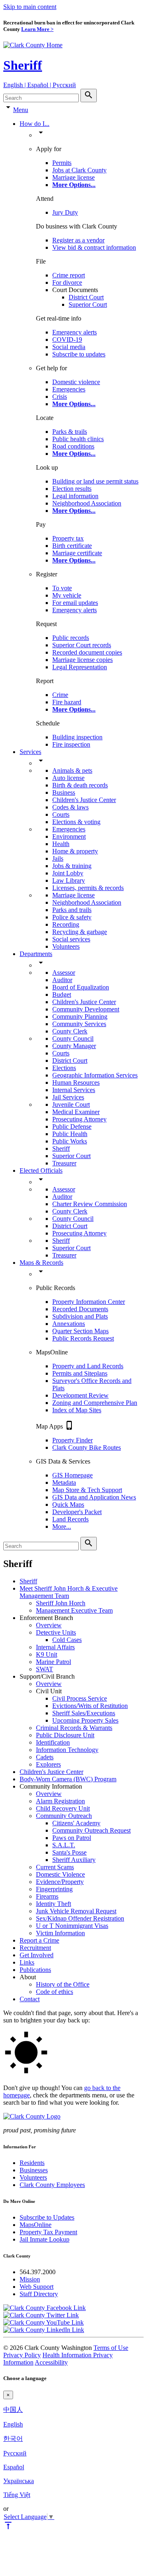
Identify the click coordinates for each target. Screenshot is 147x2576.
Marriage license (73, 177)
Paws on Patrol (72, 1838)
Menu (21, 110)
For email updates (75, 603)
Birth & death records (80, 785)
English (13, 2424)
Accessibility (51, 2362)
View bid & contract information (94, 247)
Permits (62, 163)
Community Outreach (64, 1816)
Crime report (69, 275)
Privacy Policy (22, 2355)
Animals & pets (72, 770)
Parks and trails (72, 910)
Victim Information (60, 1933)
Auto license (68, 778)
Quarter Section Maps (80, 1331)
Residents (32, 2163)
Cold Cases (67, 1640)
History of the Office (63, 1984)
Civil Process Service (80, 1698)
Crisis (60, 397)
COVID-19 (67, 340)
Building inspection (77, 737)
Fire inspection (71, 744)
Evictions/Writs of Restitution (90, 1706)
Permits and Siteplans (80, 1373)
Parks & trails (70, 432)
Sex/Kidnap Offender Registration (80, 1918)
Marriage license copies (82, 660)
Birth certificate (72, 546)
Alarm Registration (60, 1801)
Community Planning (80, 1017)
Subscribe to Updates (47, 2217)
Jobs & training (72, 866)
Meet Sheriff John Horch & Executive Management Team (69, 1592)
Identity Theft (53, 1904)
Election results (72, 489)
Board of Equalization (81, 987)
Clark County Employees (52, 2185)
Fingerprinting (54, 1889)
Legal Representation (80, 667)
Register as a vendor (78, 240)
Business (64, 792)
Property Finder (72, 1440)
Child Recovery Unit (63, 1808)
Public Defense (72, 1126)
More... (62, 1526)
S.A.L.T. (64, 1845)
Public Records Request (83, 1338)
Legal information (75, 496)
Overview (49, 1625)
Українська (19, 2481)
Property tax (68, 538)
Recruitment (35, 1948)
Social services (71, 939)
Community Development (86, 1009)
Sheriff (23, 65)
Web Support (37, 2287)
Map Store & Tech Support (87, 1490)
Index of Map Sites (77, 1410)
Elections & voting (76, 822)
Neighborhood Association (87, 503)
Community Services (79, 1024)
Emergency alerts (75, 332)
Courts (61, 814)
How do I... (35, 124)
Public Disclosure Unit (65, 1735)
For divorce (67, 282)
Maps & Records (41, 1263)
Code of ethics (55, 1992)
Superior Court (88, 304)
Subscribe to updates (79, 354)
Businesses (34, 2170)
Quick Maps (68, 1504)
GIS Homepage (72, 1475)
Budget (62, 995)
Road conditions (73, 446)
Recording (66, 924)
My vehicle (67, 595)
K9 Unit (47, 1654)
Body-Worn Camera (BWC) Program (68, 1779)
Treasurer (64, 1163)
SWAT (45, 1669)
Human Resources (76, 1082)
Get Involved (37, 1955)
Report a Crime (39, 1940)
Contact (30, 1999)
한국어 (13, 2439)
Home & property (75, 851)
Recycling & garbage (80, 932)
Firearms (47, 1896)
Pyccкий (15, 2453)
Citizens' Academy (76, 1823)
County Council (73, 1039)
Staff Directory (39, 2294)
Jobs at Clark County (79, 170)
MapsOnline (36, 2225)
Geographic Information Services (95, 1075)
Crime (60, 695)
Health (61, 844)
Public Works (70, 1141)
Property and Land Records (88, 1366)
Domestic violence (76, 382)
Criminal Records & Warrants (74, 1728)
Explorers (48, 1764)
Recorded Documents (80, 1309)
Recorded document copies (87, 652)
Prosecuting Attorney (79, 1119)
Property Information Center (89, 1302)
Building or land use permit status (95, 481)
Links (27, 1962)
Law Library (69, 880)
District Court (86, 297)
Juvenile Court (71, 1104)
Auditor (62, 980)
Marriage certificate (77, 553)
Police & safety (72, 917)
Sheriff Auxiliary (74, 1860)
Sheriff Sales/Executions (84, 1713)
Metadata (64, 1483)
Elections (64, 1068)
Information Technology (67, 1750)
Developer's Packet (77, 1512)
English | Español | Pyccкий (40, 85)
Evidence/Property (60, 1882)
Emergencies (69, 389)
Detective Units (56, 1632)
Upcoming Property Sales (85, 1720)
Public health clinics (78, 439)
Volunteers (66, 946)
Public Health (70, 1134)
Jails (58, 858)
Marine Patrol (53, 1662)
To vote (62, 588)
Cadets (45, 1757)
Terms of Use (111, 2348)
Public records (71, 638)
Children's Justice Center (84, 800)
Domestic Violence (60, 1874)
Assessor (64, 973)
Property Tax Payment (48, 2232)
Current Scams (55, 1867)
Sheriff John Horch (61, 1603)
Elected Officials (41, 1170)
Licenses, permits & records (88, 888)
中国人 (13, 2410)
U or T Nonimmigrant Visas (72, 1926)
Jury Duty (65, 212)
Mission (30, 2279)
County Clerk (70, 1031)
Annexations (69, 1324)
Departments (36, 954)
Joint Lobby (68, 873)
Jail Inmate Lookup (45, 2239)
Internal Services (74, 1090)
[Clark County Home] (33, 45)
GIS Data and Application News (94, 1497)
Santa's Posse (69, 1852)
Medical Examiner (76, 1112)
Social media (69, 347)
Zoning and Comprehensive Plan (95, 1403)
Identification (53, 1742)
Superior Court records (82, 645)
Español (14, 2467)
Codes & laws (70, 807)
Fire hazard (67, 702)
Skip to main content (30, 7)
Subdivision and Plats (80, 1316)
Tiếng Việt (17, 2495)
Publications (35, 1970)
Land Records (70, 1519)
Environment (69, 836)
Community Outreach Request (91, 1830)
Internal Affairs (55, 1647)
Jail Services (68, 1097)
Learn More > (37, 29)
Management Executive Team (74, 1610)
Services (30, 752)
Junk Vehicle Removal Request (76, 1911)
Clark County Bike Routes (87, 1447)
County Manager (74, 1046)
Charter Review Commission (90, 1204)
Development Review (80, 1395)
